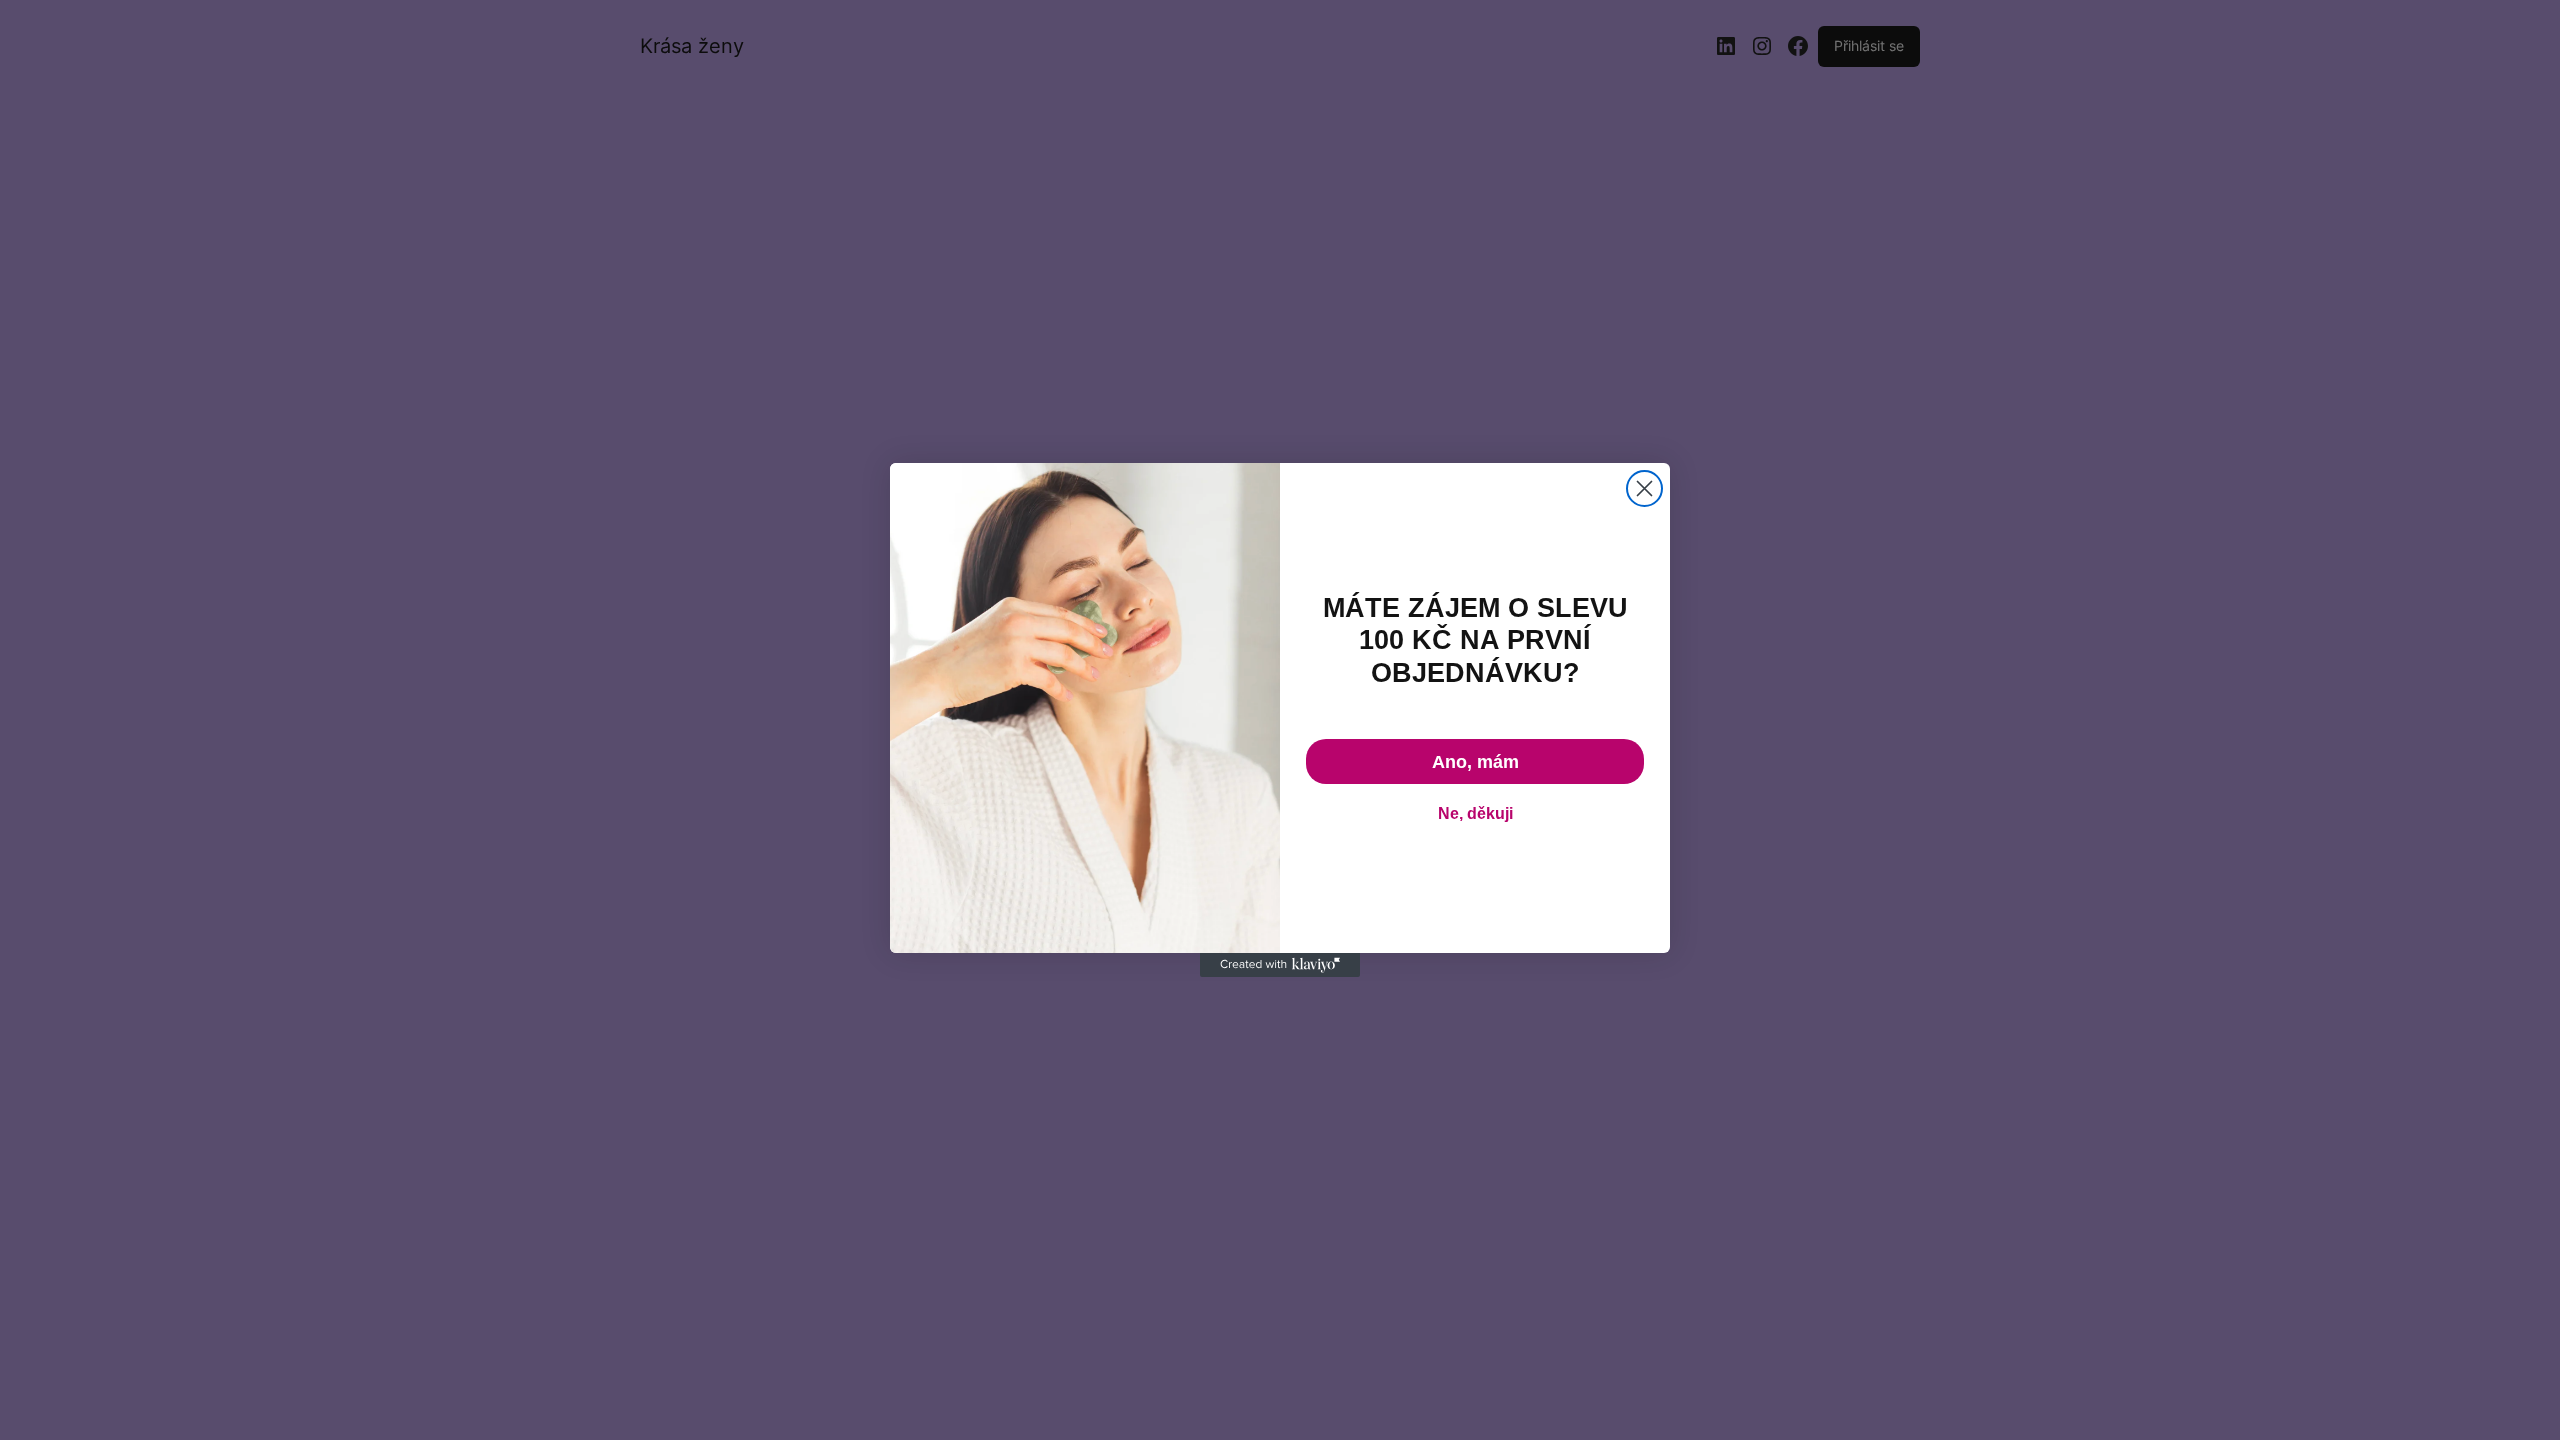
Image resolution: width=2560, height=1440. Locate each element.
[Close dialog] (1644, 488)
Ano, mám (1475, 762)
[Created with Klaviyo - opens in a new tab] (1280, 965)
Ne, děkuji (1475, 813)
